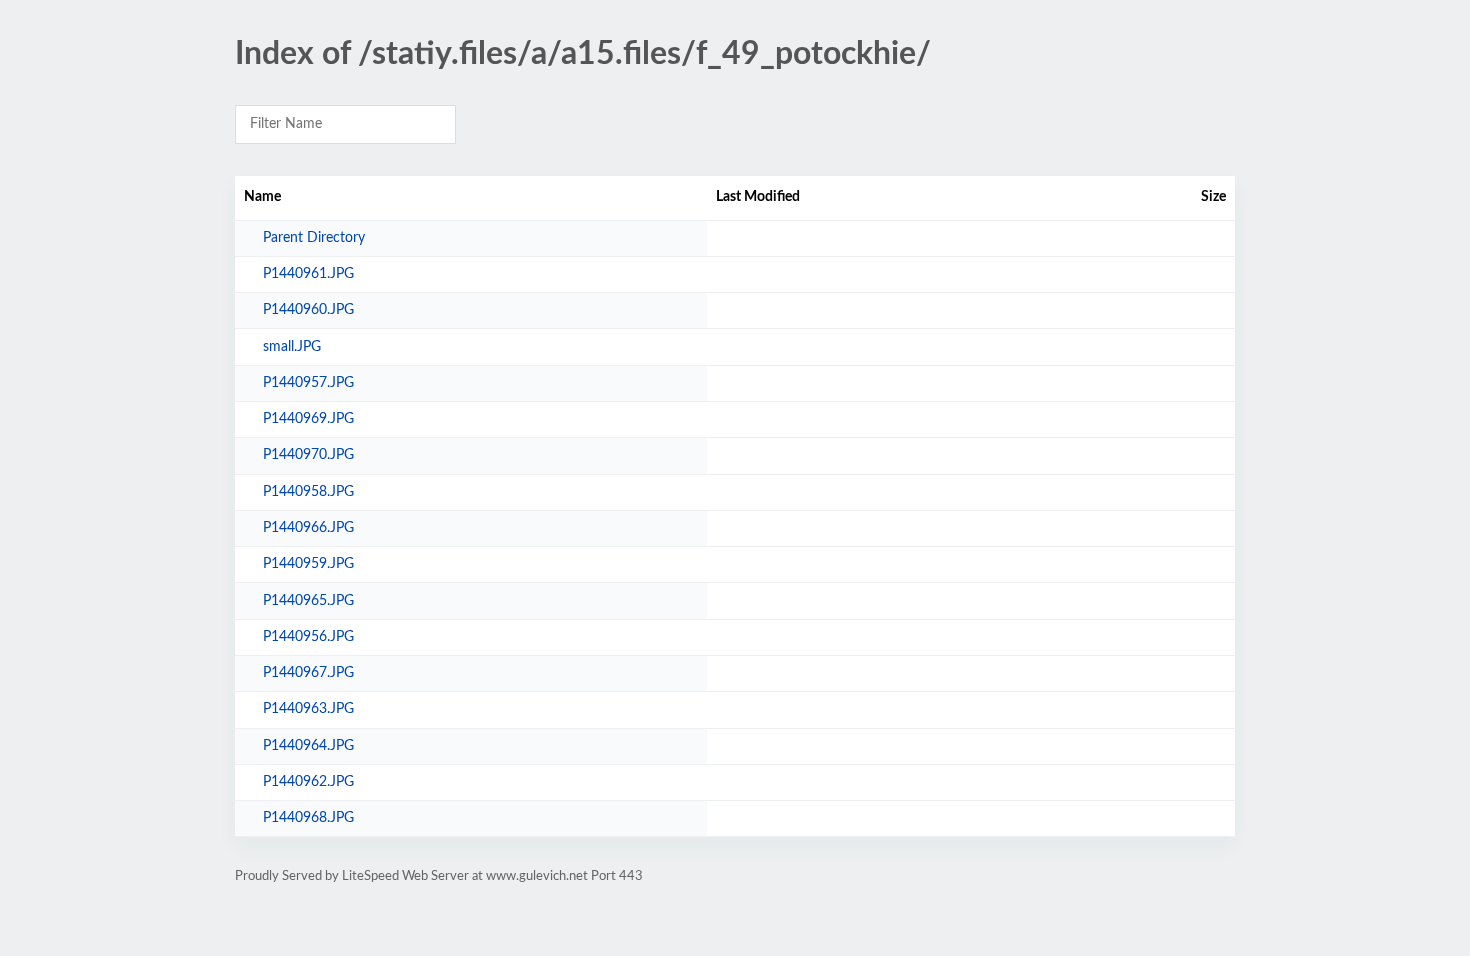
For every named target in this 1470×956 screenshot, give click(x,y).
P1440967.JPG (308, 673)
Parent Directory (314, 238)
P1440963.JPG (308, 709)
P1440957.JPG (308, 383)
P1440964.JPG (308, 746)
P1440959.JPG (308, 564)
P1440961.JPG (308, 274)
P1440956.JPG (308, 637)
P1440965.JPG (308, 601)
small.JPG (292, 347)
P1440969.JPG (308, 419)
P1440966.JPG (308, 528)
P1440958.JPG (308, 492)
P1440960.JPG (308, 310)
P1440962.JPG (308, 782)
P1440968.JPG (308, 818)
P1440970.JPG (308, 455)
